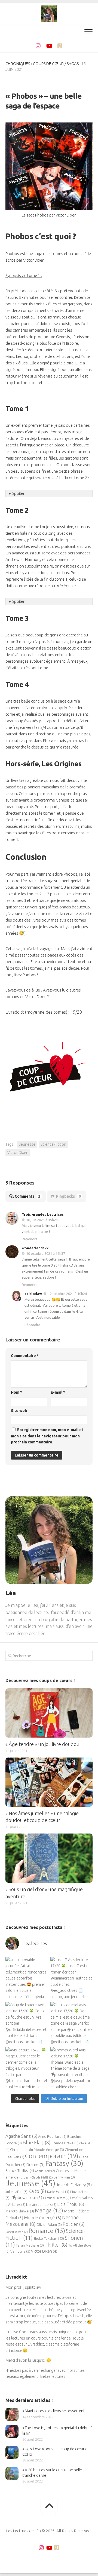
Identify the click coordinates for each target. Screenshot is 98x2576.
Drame (35, 2164)
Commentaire (25, 1356)
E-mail (58, 1392)
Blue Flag (37, 2142)
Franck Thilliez (20, 2171)
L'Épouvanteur (26, 2198)
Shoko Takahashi (49, 2238)
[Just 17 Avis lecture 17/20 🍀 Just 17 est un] (71, 1978)
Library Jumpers (41, 2204)
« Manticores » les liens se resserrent (53, 2411)
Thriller (56, 2245)
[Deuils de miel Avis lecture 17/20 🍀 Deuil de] (71, 2023)
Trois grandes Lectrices (43, 1214)
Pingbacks (68, 1196)
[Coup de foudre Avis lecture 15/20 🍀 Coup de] (27, 2023)
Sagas (73, 64)
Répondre (30, 1239)
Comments (27, 1196)
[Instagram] (38, 46)
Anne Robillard (52, 2136)
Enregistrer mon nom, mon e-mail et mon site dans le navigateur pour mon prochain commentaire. (47, 1436)
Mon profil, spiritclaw (23, 2287)
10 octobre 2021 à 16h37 (46, 1253)
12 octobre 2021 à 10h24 (67, 1294)
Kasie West (58, 2192)
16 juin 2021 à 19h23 (42, 1220)
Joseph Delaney (74, 2185)
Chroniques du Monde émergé (37, 2150)
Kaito (37, 2191)
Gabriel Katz (45, 2171)
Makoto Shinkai (20, 2211)
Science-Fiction (53, 1144)
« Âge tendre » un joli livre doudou (42, 1744)
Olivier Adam (49, 2224)
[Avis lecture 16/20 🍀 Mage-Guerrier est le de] (27, 2068)
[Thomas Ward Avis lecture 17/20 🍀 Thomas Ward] (71, 2068)
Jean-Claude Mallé (39, 2177)
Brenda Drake (65, 2143)
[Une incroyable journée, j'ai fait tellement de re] (27, 1978)
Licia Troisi (71, 2204)
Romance (47, 2231)
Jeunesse (27, 1144)
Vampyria (20, 2251)
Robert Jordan (17, 2232)
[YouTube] (49, 46)
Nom (16, 1392)
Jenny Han (64, 2177)
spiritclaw (33, 1294)
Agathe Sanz (21, 2136)
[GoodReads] (60, 46)
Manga (49, 2210)
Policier (73, 2224)
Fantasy (64, 2163)
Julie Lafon (16, 2192)
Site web (19, 1411)
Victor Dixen (18, 1153)
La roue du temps (56, 2198)
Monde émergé (43, 2218)
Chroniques (18, 64)
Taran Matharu (30, 2245)
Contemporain (52, 2156)
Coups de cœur (48, 64)
